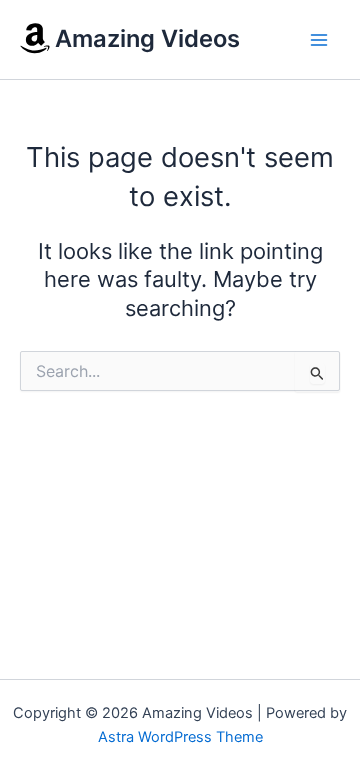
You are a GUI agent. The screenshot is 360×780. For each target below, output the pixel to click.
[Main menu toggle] (319, 40)
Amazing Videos (147, 38)
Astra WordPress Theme (180, 737)
